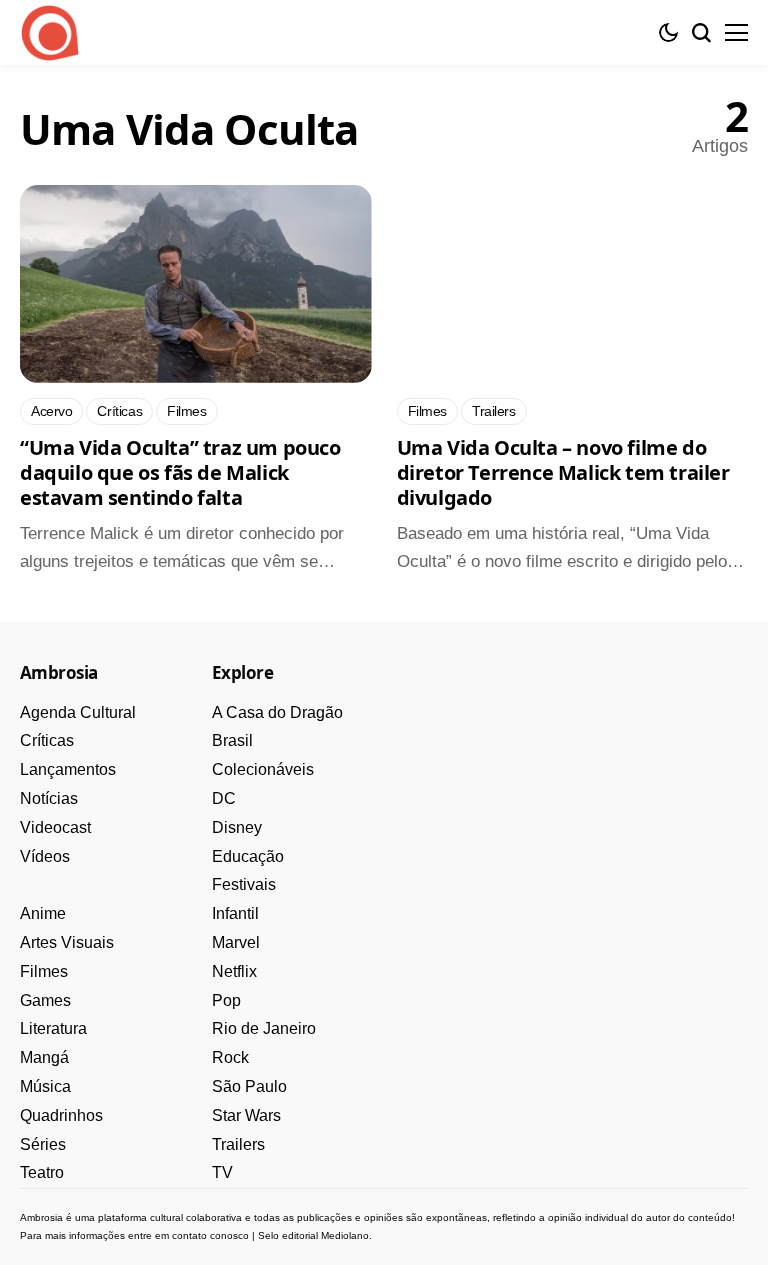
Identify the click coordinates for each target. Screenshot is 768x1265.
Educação (248, 856)
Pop (226, 1000)
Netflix (234, 971)
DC (224, 798)
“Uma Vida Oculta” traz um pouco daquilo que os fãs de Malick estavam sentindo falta (180, 472)
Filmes (44, 971)
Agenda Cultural (78, 712)
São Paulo (249, 1086)
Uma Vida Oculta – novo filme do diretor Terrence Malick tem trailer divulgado (563, 472)
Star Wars (246, 1115)
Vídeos (45, 856)
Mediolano (345, 1235)
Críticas (47, 740)
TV (222, 1172)
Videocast (55, 827)
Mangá (44, 1057)
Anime (43, 913)
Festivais (244, 884)
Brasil (232, 740)
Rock (230, 1057)
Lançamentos (68, 769)
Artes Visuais (67, 942)
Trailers (238, 1144)
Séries (43, 1144)
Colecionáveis (263, 769)
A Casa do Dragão (277, 712)
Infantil (235, 913)
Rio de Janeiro (264, 1028)
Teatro (42, 1172)
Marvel (236, 942)
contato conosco (210, 1235)
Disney (237, 827)
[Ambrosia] (50, 33)
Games (45, 1000)
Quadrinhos (61, 1115)
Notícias (49, 798)
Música (45, 1086)
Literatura (53, 1028)
